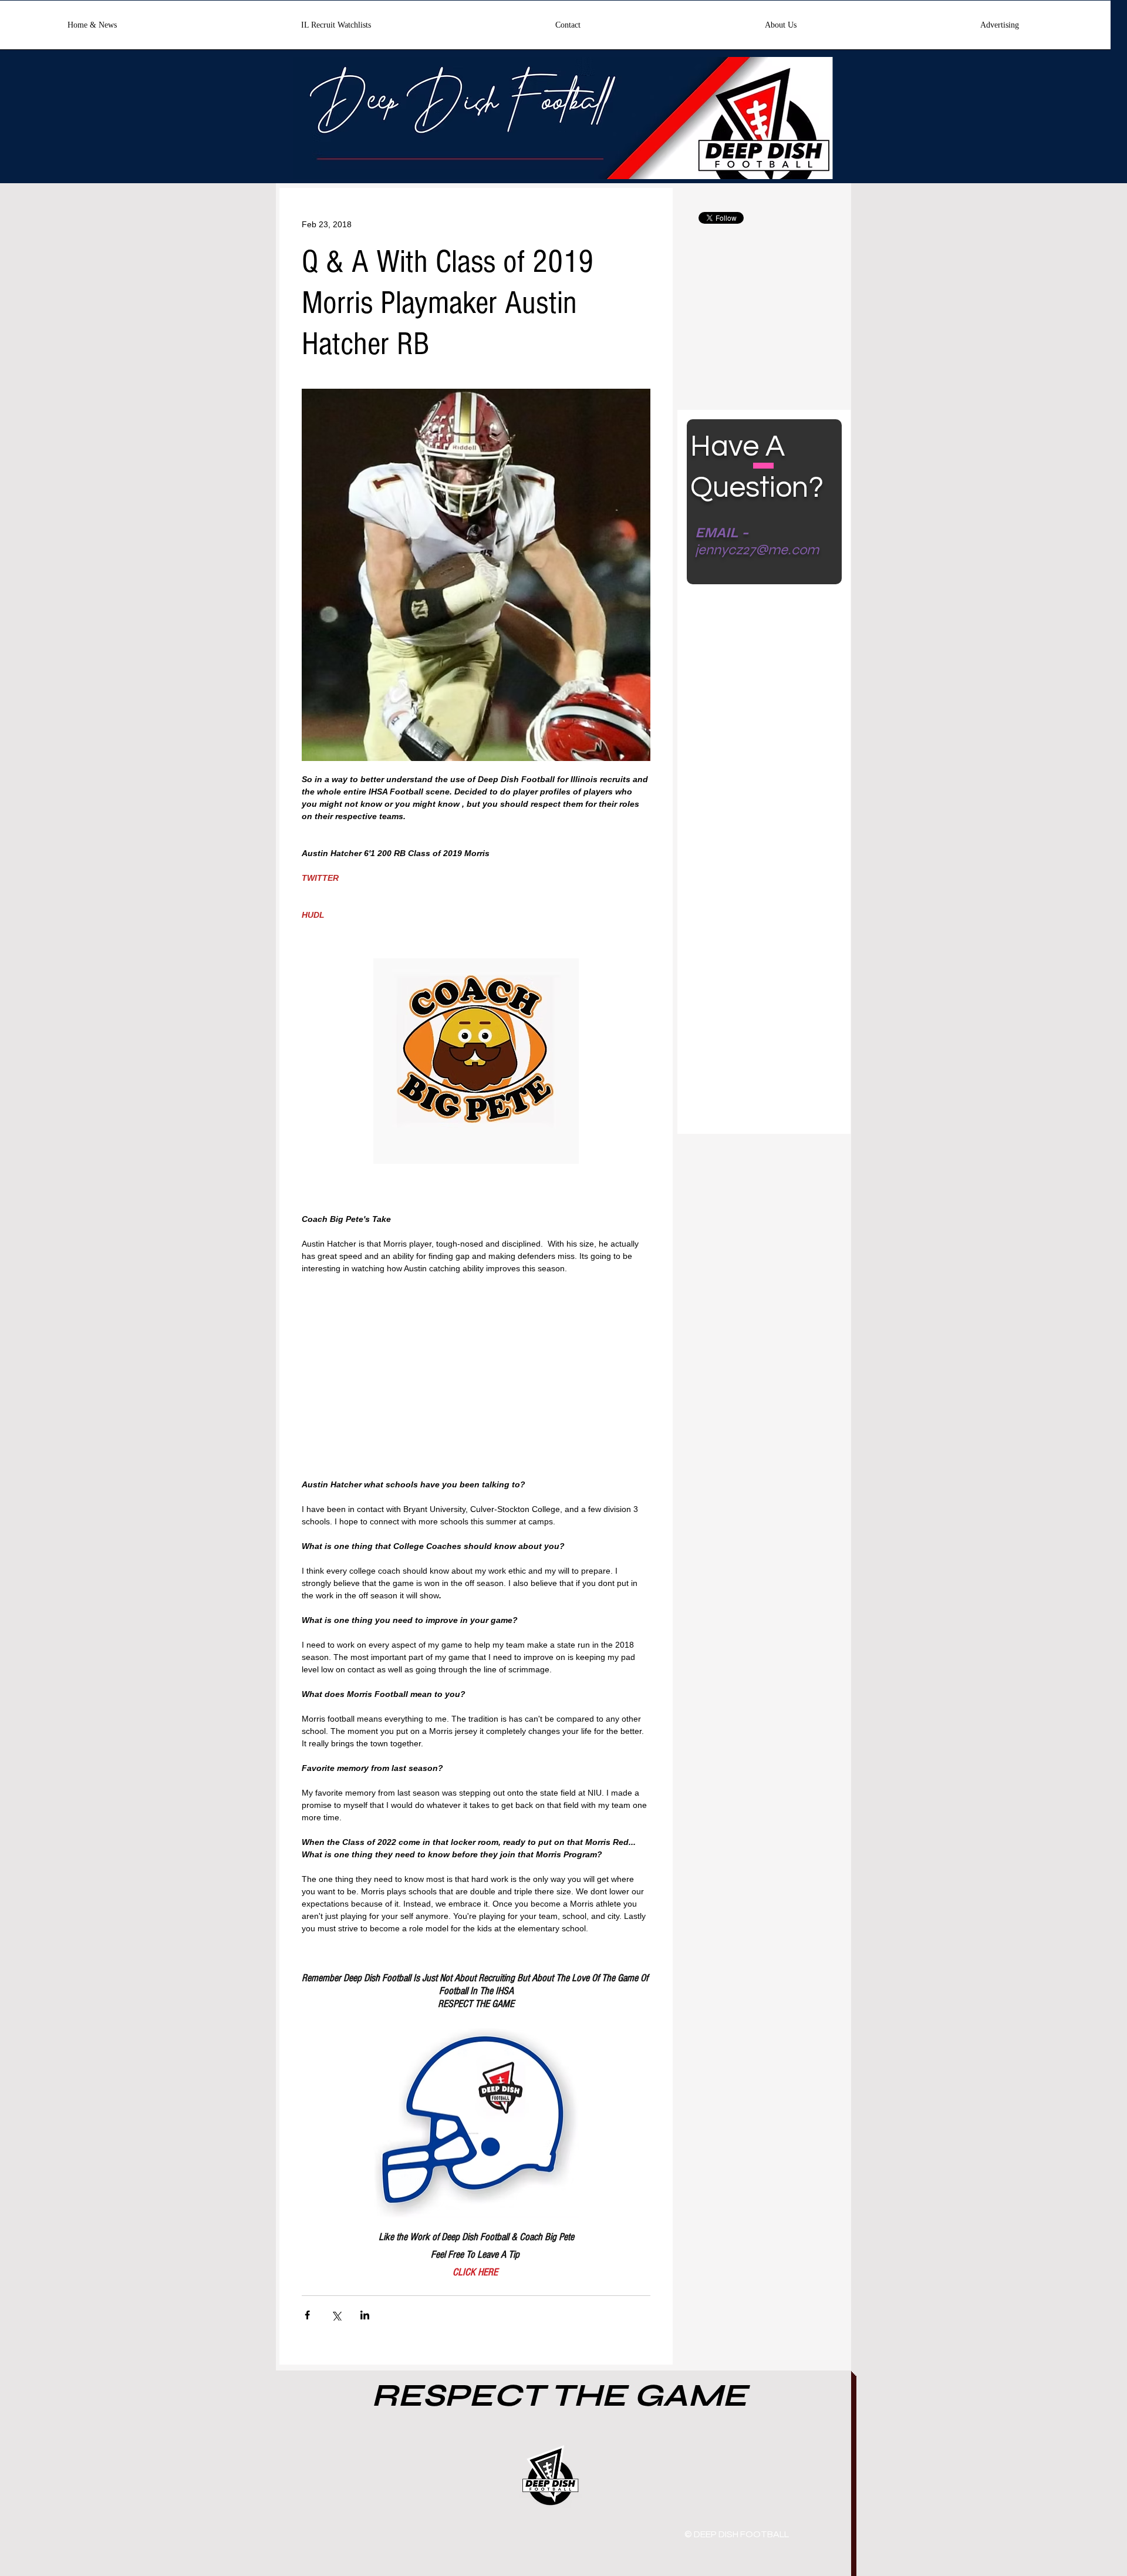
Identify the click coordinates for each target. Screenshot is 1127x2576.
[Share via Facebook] (307, 2315)
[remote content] (476, 1383)
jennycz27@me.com (757, 550)
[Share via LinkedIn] (365, 2315)
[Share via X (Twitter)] (336, 2315)
